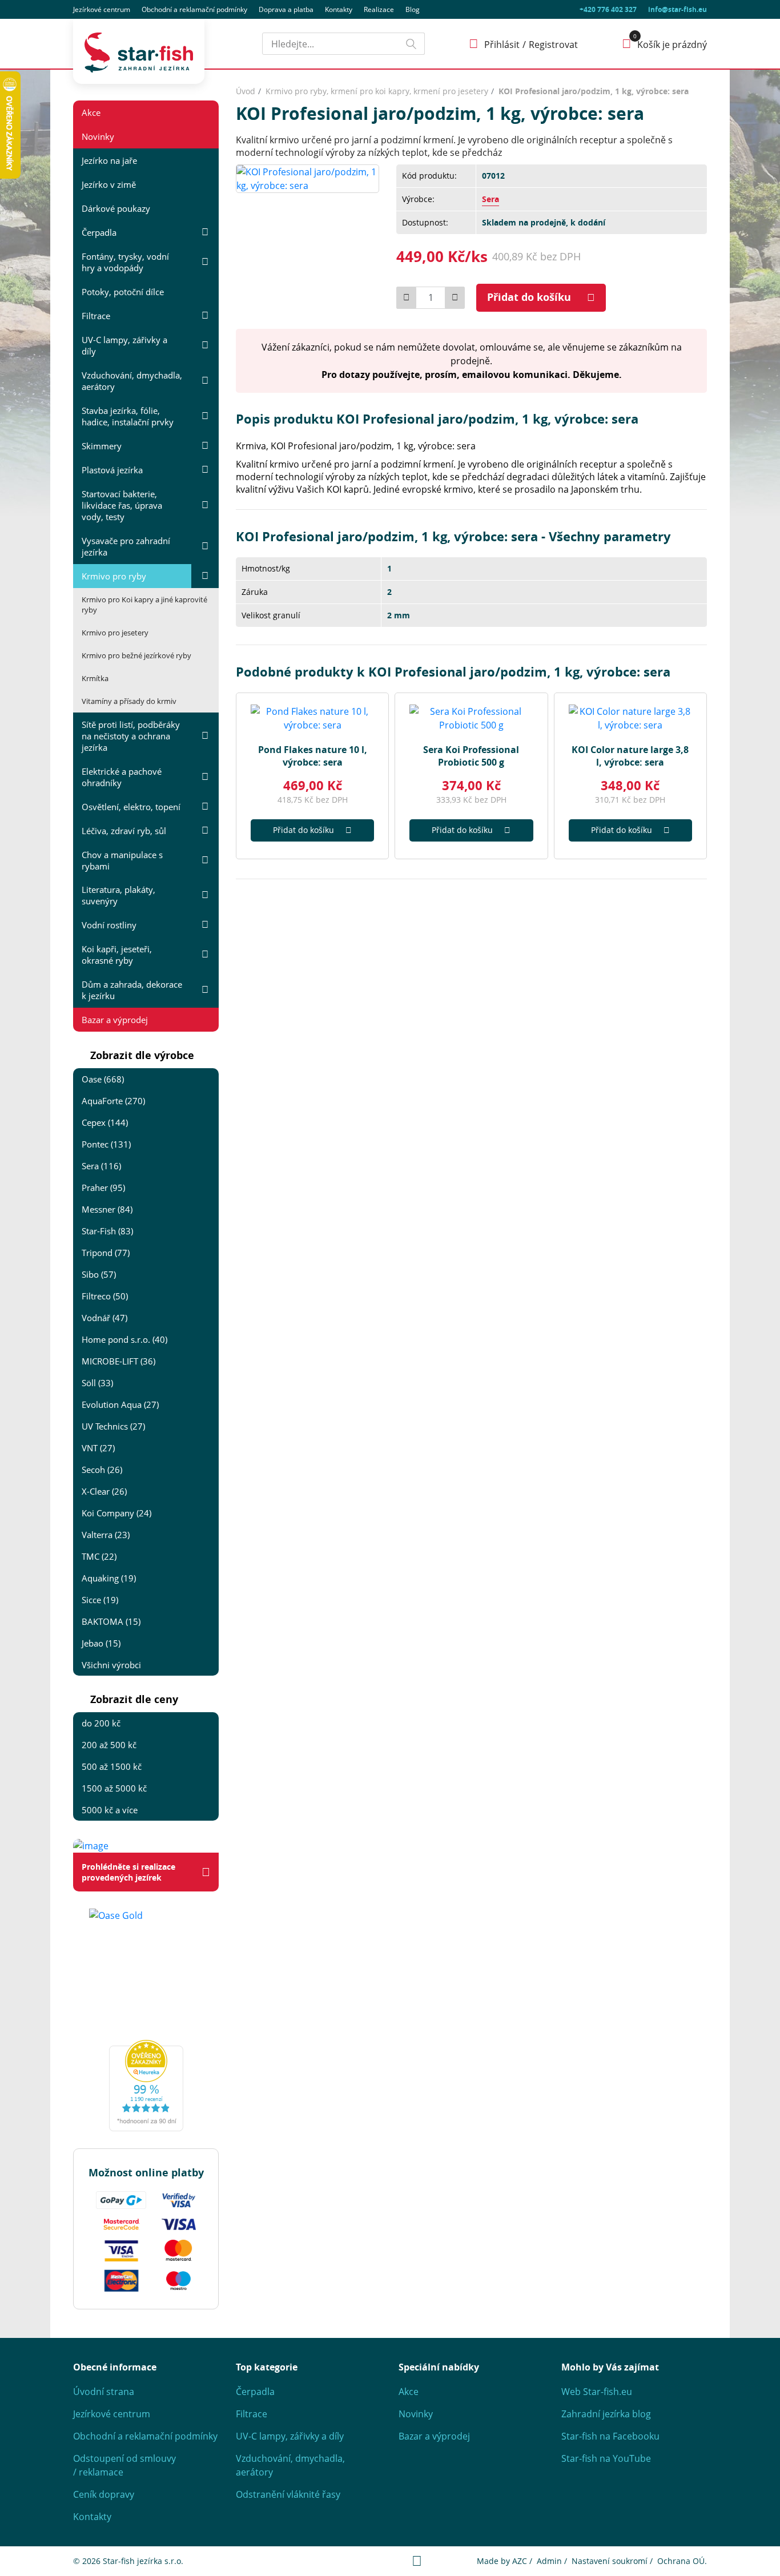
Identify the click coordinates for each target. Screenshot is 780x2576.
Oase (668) (103, 1079)
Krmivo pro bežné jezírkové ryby (136, 655)
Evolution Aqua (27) (120, 1404)
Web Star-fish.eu (597, 2392)
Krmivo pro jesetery (115, 633)
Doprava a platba (286, 9)
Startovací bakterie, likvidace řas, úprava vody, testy (122, 505)
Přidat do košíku (529, 297)
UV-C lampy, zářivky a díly (124, 345)
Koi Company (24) (116, 1513)
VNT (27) (98, 1448)
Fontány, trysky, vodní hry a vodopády (125, 262)
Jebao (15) (101, 1643)
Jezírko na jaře (109, 160)
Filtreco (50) (105, 1296)
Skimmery (102, 446)
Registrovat (553, 45)
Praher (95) (103, 1188)
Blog (413, 9)
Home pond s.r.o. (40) (124, 1339)
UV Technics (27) (113, 1426)
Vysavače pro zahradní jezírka (126, 546)
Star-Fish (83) (107, 1231)
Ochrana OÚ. (682, 2561)
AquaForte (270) (113, 1101)
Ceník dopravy (104, 2494)
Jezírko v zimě (109, 184)
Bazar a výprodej (115, 1020)
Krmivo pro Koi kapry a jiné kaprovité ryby (144, 605)
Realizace (379, 9)
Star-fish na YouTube (606, 2458)
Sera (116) (101, 1166)
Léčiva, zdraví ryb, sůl (124, 831)
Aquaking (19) (109, 1578)
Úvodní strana (104, 2392)
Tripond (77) (106, 1253)
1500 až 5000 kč (114, 1788)
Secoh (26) (102, 1470)
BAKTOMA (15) (111, 1621)
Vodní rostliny (109, 925)
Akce (91, 112)
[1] (411, 44)
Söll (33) (97, 1383)
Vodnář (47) (104, 1318)
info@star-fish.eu (678, 9)
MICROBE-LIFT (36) (118, 1361)
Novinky (98, 136)
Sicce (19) (100, 1600)
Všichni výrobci (111, 1665)
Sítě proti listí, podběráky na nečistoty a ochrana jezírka (131, 736)
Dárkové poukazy (116, 208)
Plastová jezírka (112, 470)
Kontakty (339, 9)
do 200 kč (101, 1723)
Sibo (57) (99, 1274)
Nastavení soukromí (610, 2561)
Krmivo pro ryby (114, 576)
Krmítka (95, 678)
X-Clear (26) (104, 1491)
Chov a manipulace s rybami (122, 860)
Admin (549, 2561)
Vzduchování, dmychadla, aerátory (132, 381)
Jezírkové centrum (102, 9)
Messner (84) (107, 1209)
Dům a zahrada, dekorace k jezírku (132, 990)
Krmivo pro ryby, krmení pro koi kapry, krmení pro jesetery (377, 91)
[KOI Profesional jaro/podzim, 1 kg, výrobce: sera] (307, 178)
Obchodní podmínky (194, 9)
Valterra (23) (106, 1535)
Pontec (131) (106, 1144)
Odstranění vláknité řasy (288, 2494)
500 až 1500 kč (112, 1766)
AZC (520, 2561)
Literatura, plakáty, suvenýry (118, 895)
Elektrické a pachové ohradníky (122, 777)
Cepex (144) (105, 1122)
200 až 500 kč (109, 1745)
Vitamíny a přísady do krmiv (129, 701)
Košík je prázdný (672, 45)
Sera (490, 199)
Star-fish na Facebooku (610, 2436)
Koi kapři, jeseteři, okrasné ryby (117, 955)
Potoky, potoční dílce (123, 292)
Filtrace (96, 316)
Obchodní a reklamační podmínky (145, 2436)
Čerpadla (99, 232)
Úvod (246, 91)
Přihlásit (502, 45)
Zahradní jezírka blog (606, 2414)
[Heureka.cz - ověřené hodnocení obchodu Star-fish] (146, 2086)
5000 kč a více (110, 1810)
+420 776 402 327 (608, 9)
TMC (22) (99, 1556)
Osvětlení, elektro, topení (131, 807)
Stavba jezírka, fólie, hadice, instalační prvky (128, 416)
